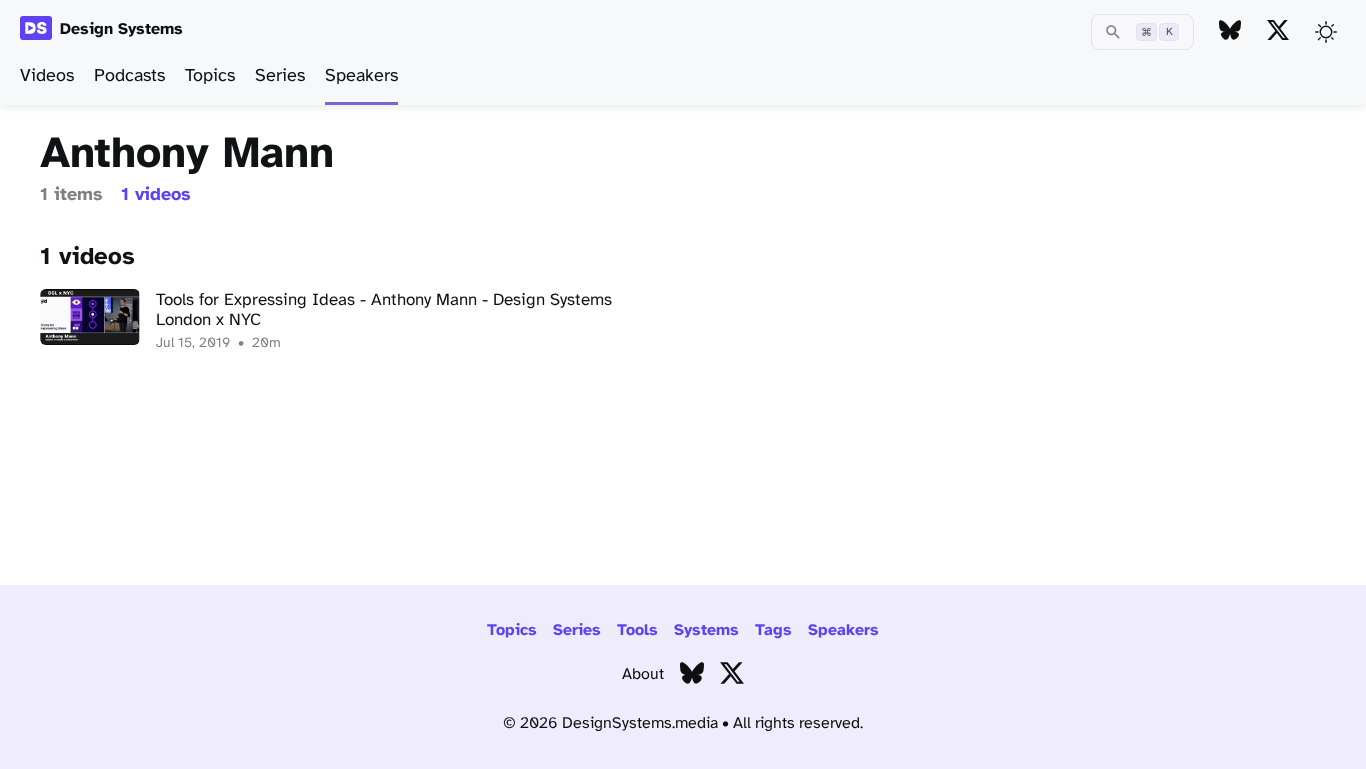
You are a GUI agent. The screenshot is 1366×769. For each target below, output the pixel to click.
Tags (773, 630)
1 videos (156, 195)
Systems (706, 630)
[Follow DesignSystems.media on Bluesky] (1230, 31)
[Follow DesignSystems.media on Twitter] (1278, 31)
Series (280, 76)
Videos (47, 76)
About (643, 674)
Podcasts (129, 76)
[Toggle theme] (1326, 32)
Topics (210, 76)
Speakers (361, 76)
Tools (637, 630)
